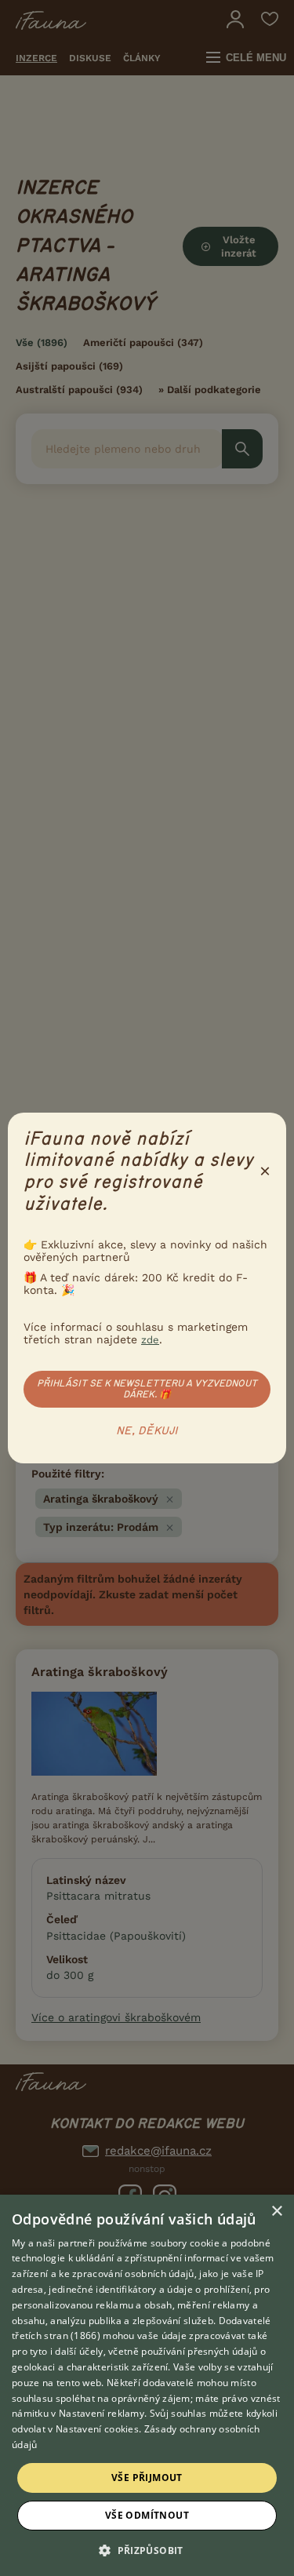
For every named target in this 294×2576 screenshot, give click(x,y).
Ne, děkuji (147, 1431)
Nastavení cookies (97, 2429)
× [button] (276, 2212)
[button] (147, 2549)
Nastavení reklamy (102, 2413)
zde (150, 1340)
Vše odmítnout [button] (147, 2515)
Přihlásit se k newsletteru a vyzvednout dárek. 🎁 (147, 1389)
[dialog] (147, 2385)
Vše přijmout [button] (147, 2478)
